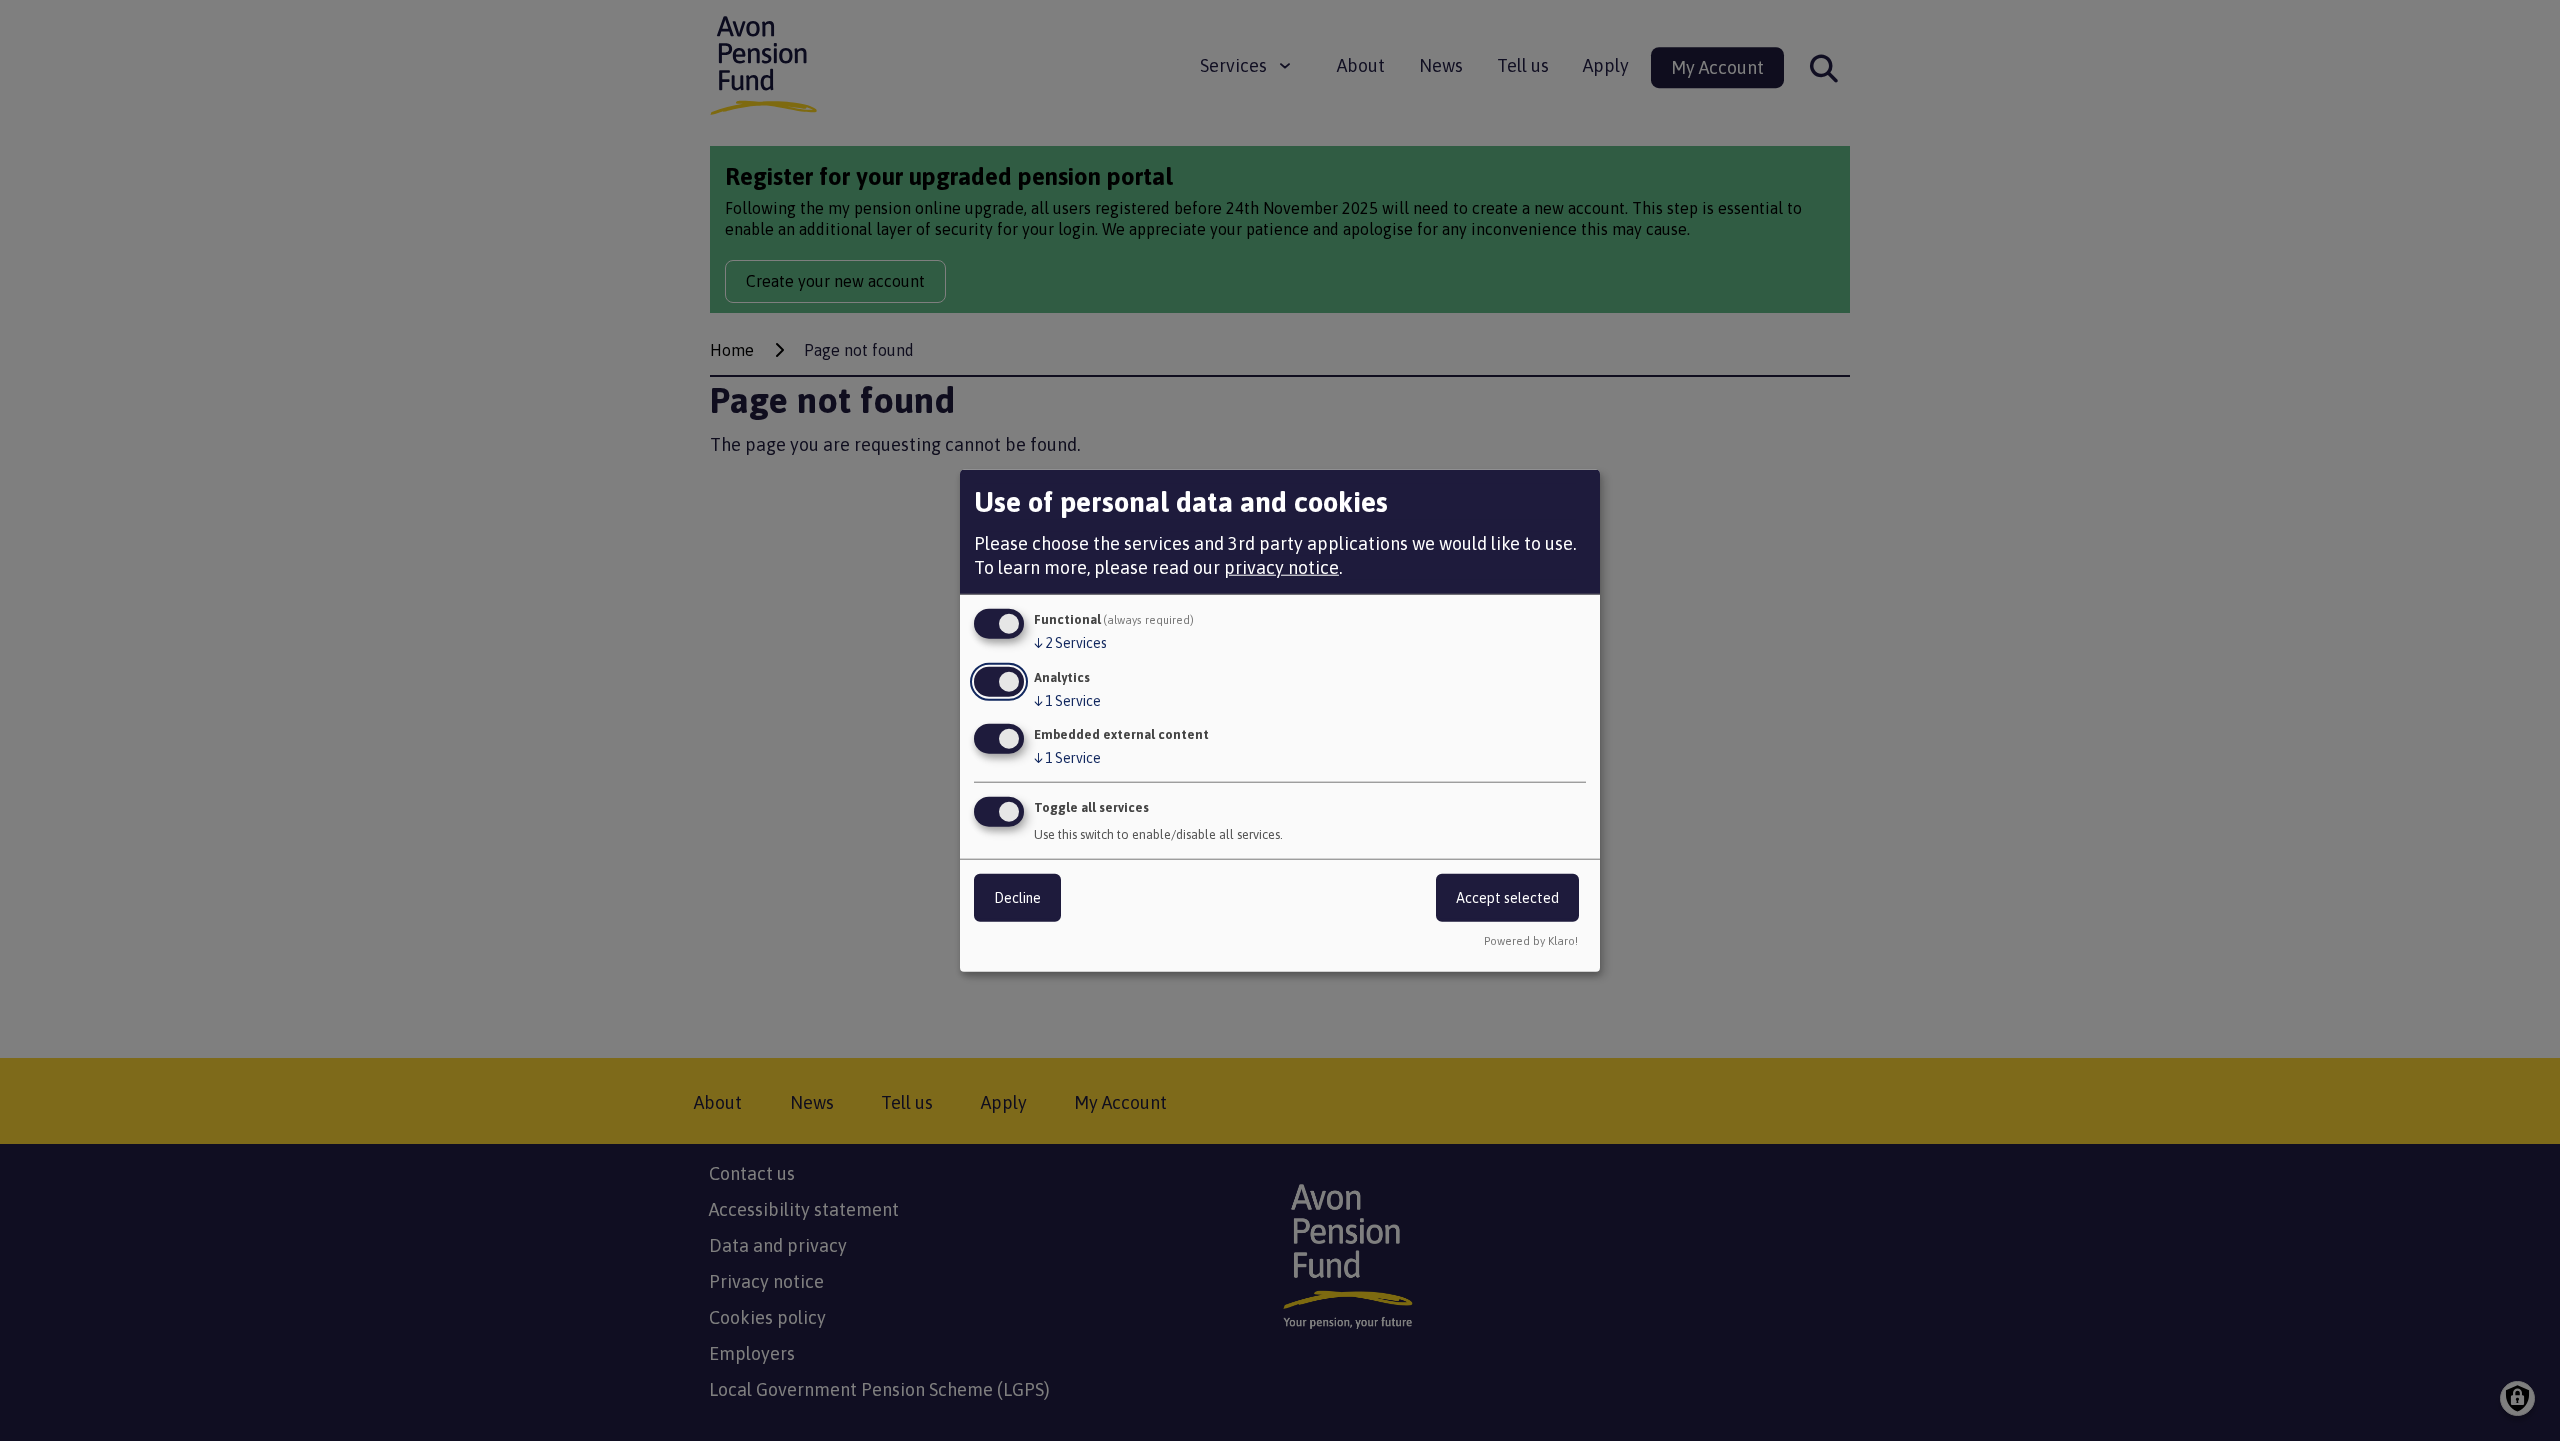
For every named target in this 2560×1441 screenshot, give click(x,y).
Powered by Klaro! (1531, 941)
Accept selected (1507, 898)
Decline (1017, 898)
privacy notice (1281, 567)
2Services (1070, 643)
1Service (1067, 700)
